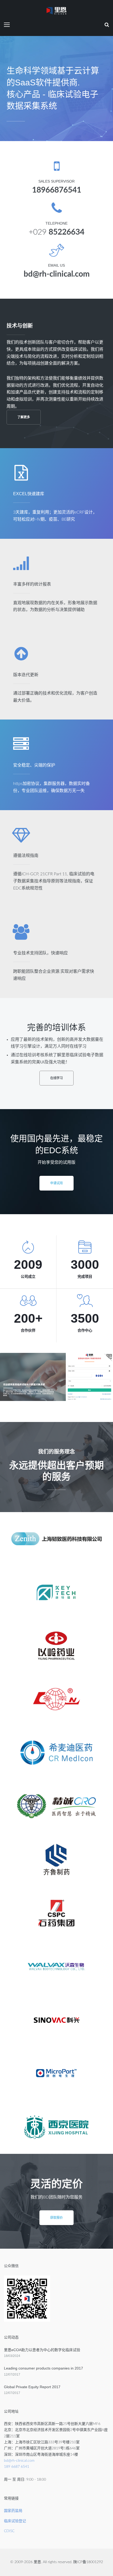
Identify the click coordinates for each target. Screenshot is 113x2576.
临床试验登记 (15, 2521)
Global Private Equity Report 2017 (32, 2387)
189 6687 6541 (17, 2467)
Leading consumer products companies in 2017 (43, 2368)
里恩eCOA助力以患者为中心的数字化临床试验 (42, 2350)
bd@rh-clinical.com (19, 2461)
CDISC (9, 2531)
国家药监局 (13, 2511)
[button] (24, 417)
